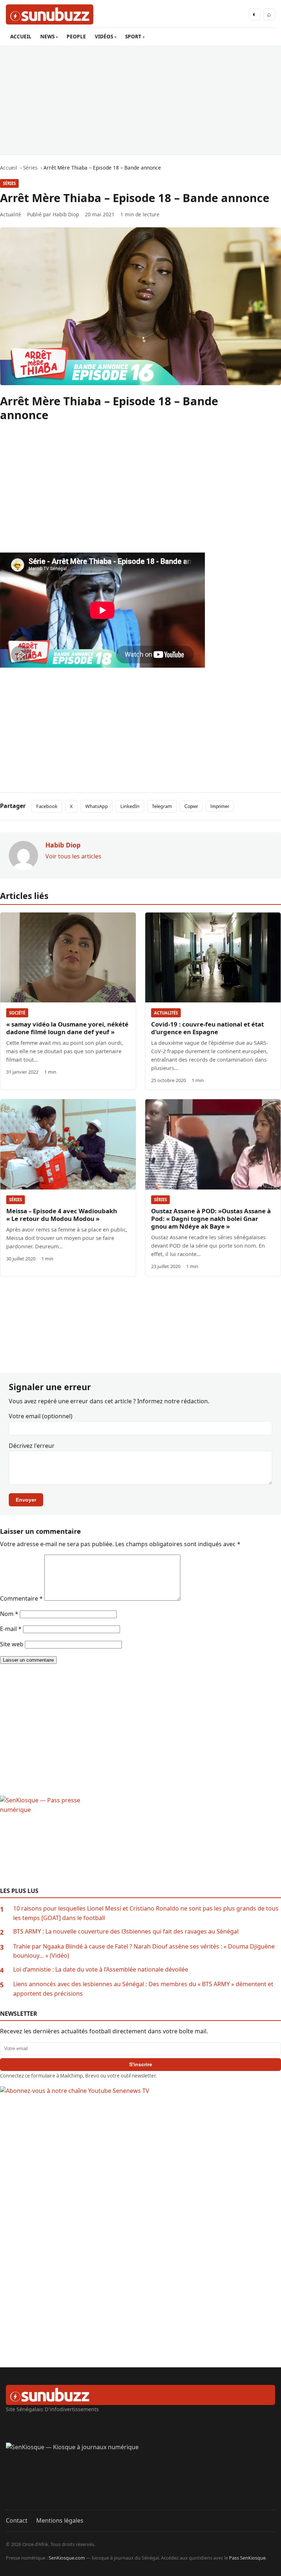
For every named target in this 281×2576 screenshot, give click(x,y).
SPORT (133, 36)
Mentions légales (60, 2520)
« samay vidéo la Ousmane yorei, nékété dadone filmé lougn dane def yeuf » (67, 1028)
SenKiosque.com (67, 2558)
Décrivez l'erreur (32, 1446)
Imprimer (220, 806)
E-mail (11, 1629)
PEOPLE (76, 36)
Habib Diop (66, 214)
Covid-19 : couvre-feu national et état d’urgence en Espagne (207, 1028)
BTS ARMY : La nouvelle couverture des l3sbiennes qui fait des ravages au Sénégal (126, 1931)
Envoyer (26, 1500)
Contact (17, 2520)
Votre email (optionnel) (41, 1416)
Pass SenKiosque (247, 2558)
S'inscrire (141, 2064)
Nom (9, 1614)
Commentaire (21, 1598)
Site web (12, 1644)
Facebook (47, 806)
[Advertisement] (140, 100)
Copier (191, 806)
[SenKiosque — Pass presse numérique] (140, 1841)
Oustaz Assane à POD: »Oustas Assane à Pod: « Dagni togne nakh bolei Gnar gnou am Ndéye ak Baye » (211, 1219)
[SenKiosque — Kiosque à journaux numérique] (140, 2476)
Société (17, 1013)
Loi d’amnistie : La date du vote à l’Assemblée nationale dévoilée (101, 1969)
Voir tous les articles (73, 856)
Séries (9, 183)
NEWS (47, 36)
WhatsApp (97, 806)
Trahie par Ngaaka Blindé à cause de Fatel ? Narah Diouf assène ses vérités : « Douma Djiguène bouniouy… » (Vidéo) (144, 1951)
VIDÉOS (104, 36)
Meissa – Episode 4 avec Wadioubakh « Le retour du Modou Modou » (62, 1215)
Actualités (166, 1013)
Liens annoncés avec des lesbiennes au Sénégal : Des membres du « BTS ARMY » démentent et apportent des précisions (143, 1989)
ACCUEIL (21, 36)
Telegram (162, 806)
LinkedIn (130, 806)
